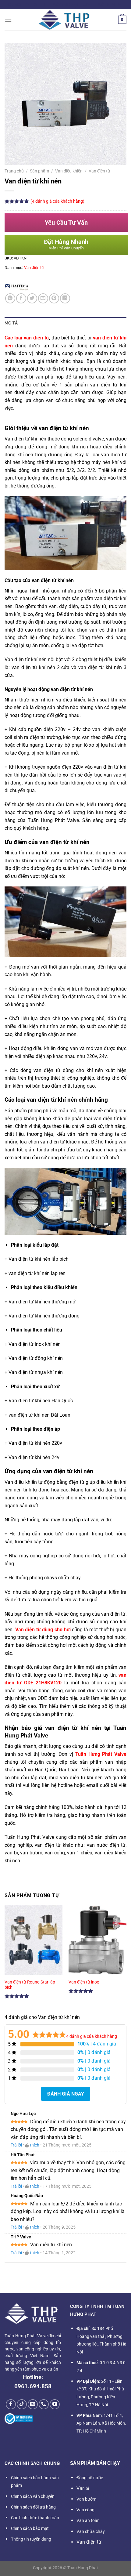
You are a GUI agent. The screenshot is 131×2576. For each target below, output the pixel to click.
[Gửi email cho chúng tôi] (33, 2404)
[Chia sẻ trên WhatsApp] (10, 298)
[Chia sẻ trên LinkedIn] (65, 298)
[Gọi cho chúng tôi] (44, 2404)
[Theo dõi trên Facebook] (11, 2404)
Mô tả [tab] (11, 323)
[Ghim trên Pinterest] (54, 298)
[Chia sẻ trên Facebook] (21, 298)
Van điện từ (99, 171)
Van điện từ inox (84, 1982)
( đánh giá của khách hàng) (57, 201)
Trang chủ (14, 171)
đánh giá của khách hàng (92, 2036)
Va (83, 2488)
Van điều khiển (69, 171)
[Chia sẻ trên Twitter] (32, 298)
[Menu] (8, 20)
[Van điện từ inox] (97, 1940)
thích (35, 2145)
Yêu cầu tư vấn (66, 223)
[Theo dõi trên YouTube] (55, 2404)
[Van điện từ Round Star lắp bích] (34, 1940)
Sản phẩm (39, 171)
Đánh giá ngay (66, 2094)
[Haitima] (17, 287)
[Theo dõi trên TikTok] (22, 2404)
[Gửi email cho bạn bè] (43, 298)
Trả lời (16, 2145)
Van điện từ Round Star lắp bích (30, 1985)
